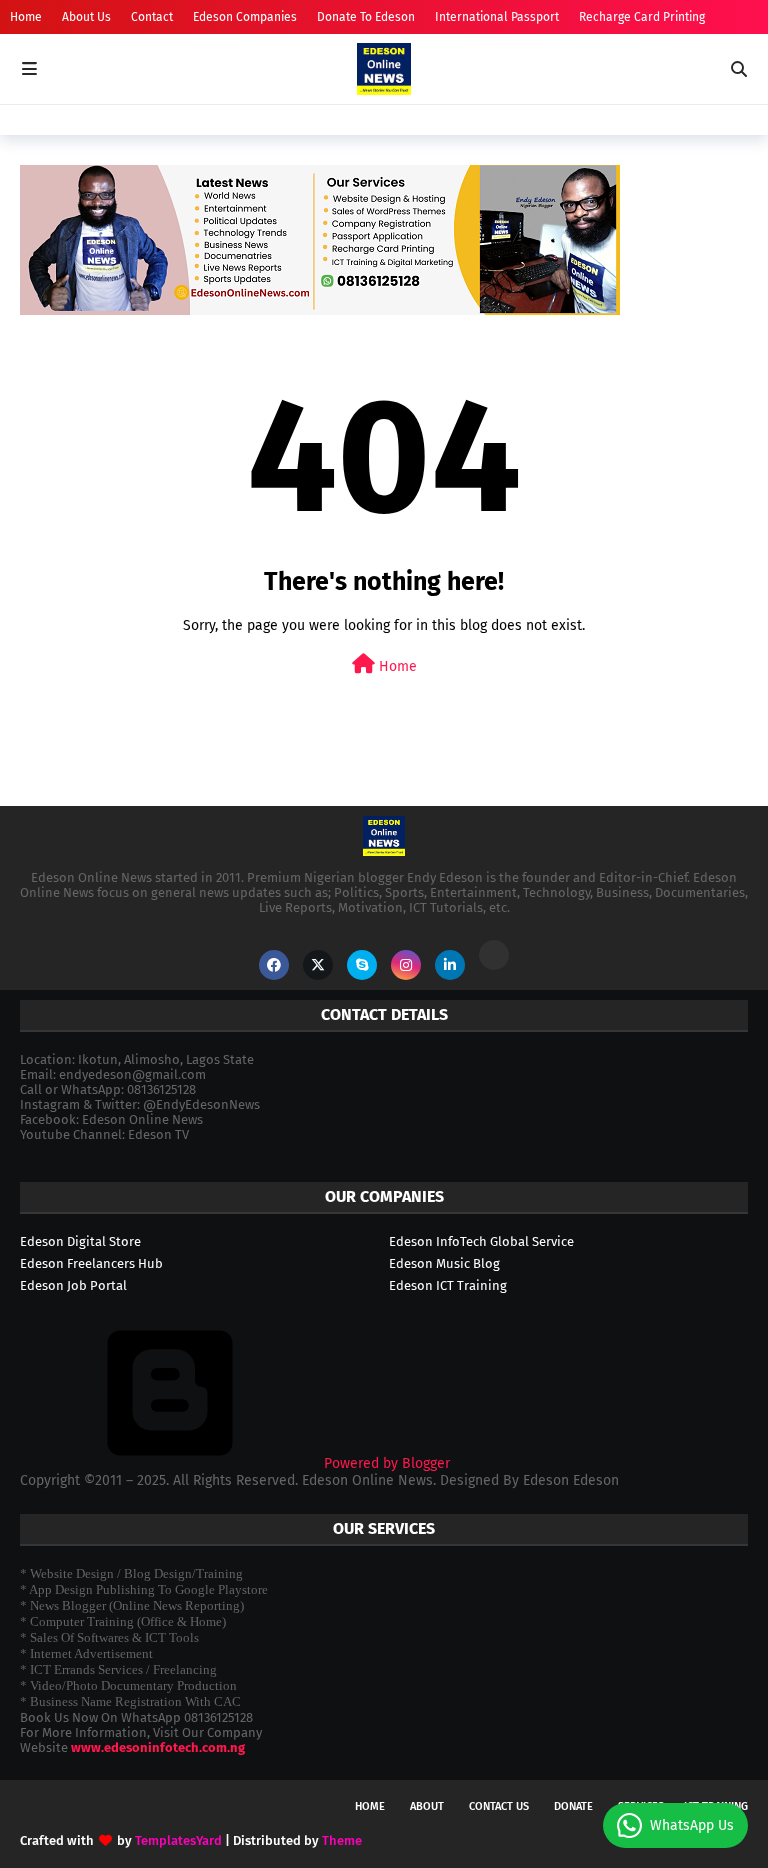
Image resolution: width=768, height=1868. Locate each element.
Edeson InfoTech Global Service (481, 1241)
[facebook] (274, 965)
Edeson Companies (245, 17)
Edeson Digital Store (80, 1241)
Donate (573, 1806)
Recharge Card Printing (642, 17)
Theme (342, 1840)
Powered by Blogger (385, 1463)
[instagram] (406, 965)
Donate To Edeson (366, 17)
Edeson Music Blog (444, 1263)
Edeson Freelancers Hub (91, 1263)
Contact (152, 17)
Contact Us (499, 1806)
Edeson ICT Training (448, 1285)
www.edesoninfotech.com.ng (158, 1747)
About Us (86, 17)
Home (26, 17)
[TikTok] (494, 955)
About (427, 1806)
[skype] (362, 965)
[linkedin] (450, 965)
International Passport (497, 17)
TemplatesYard (178, 1840)
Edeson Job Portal (73, 1285)
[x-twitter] (318, 965)
